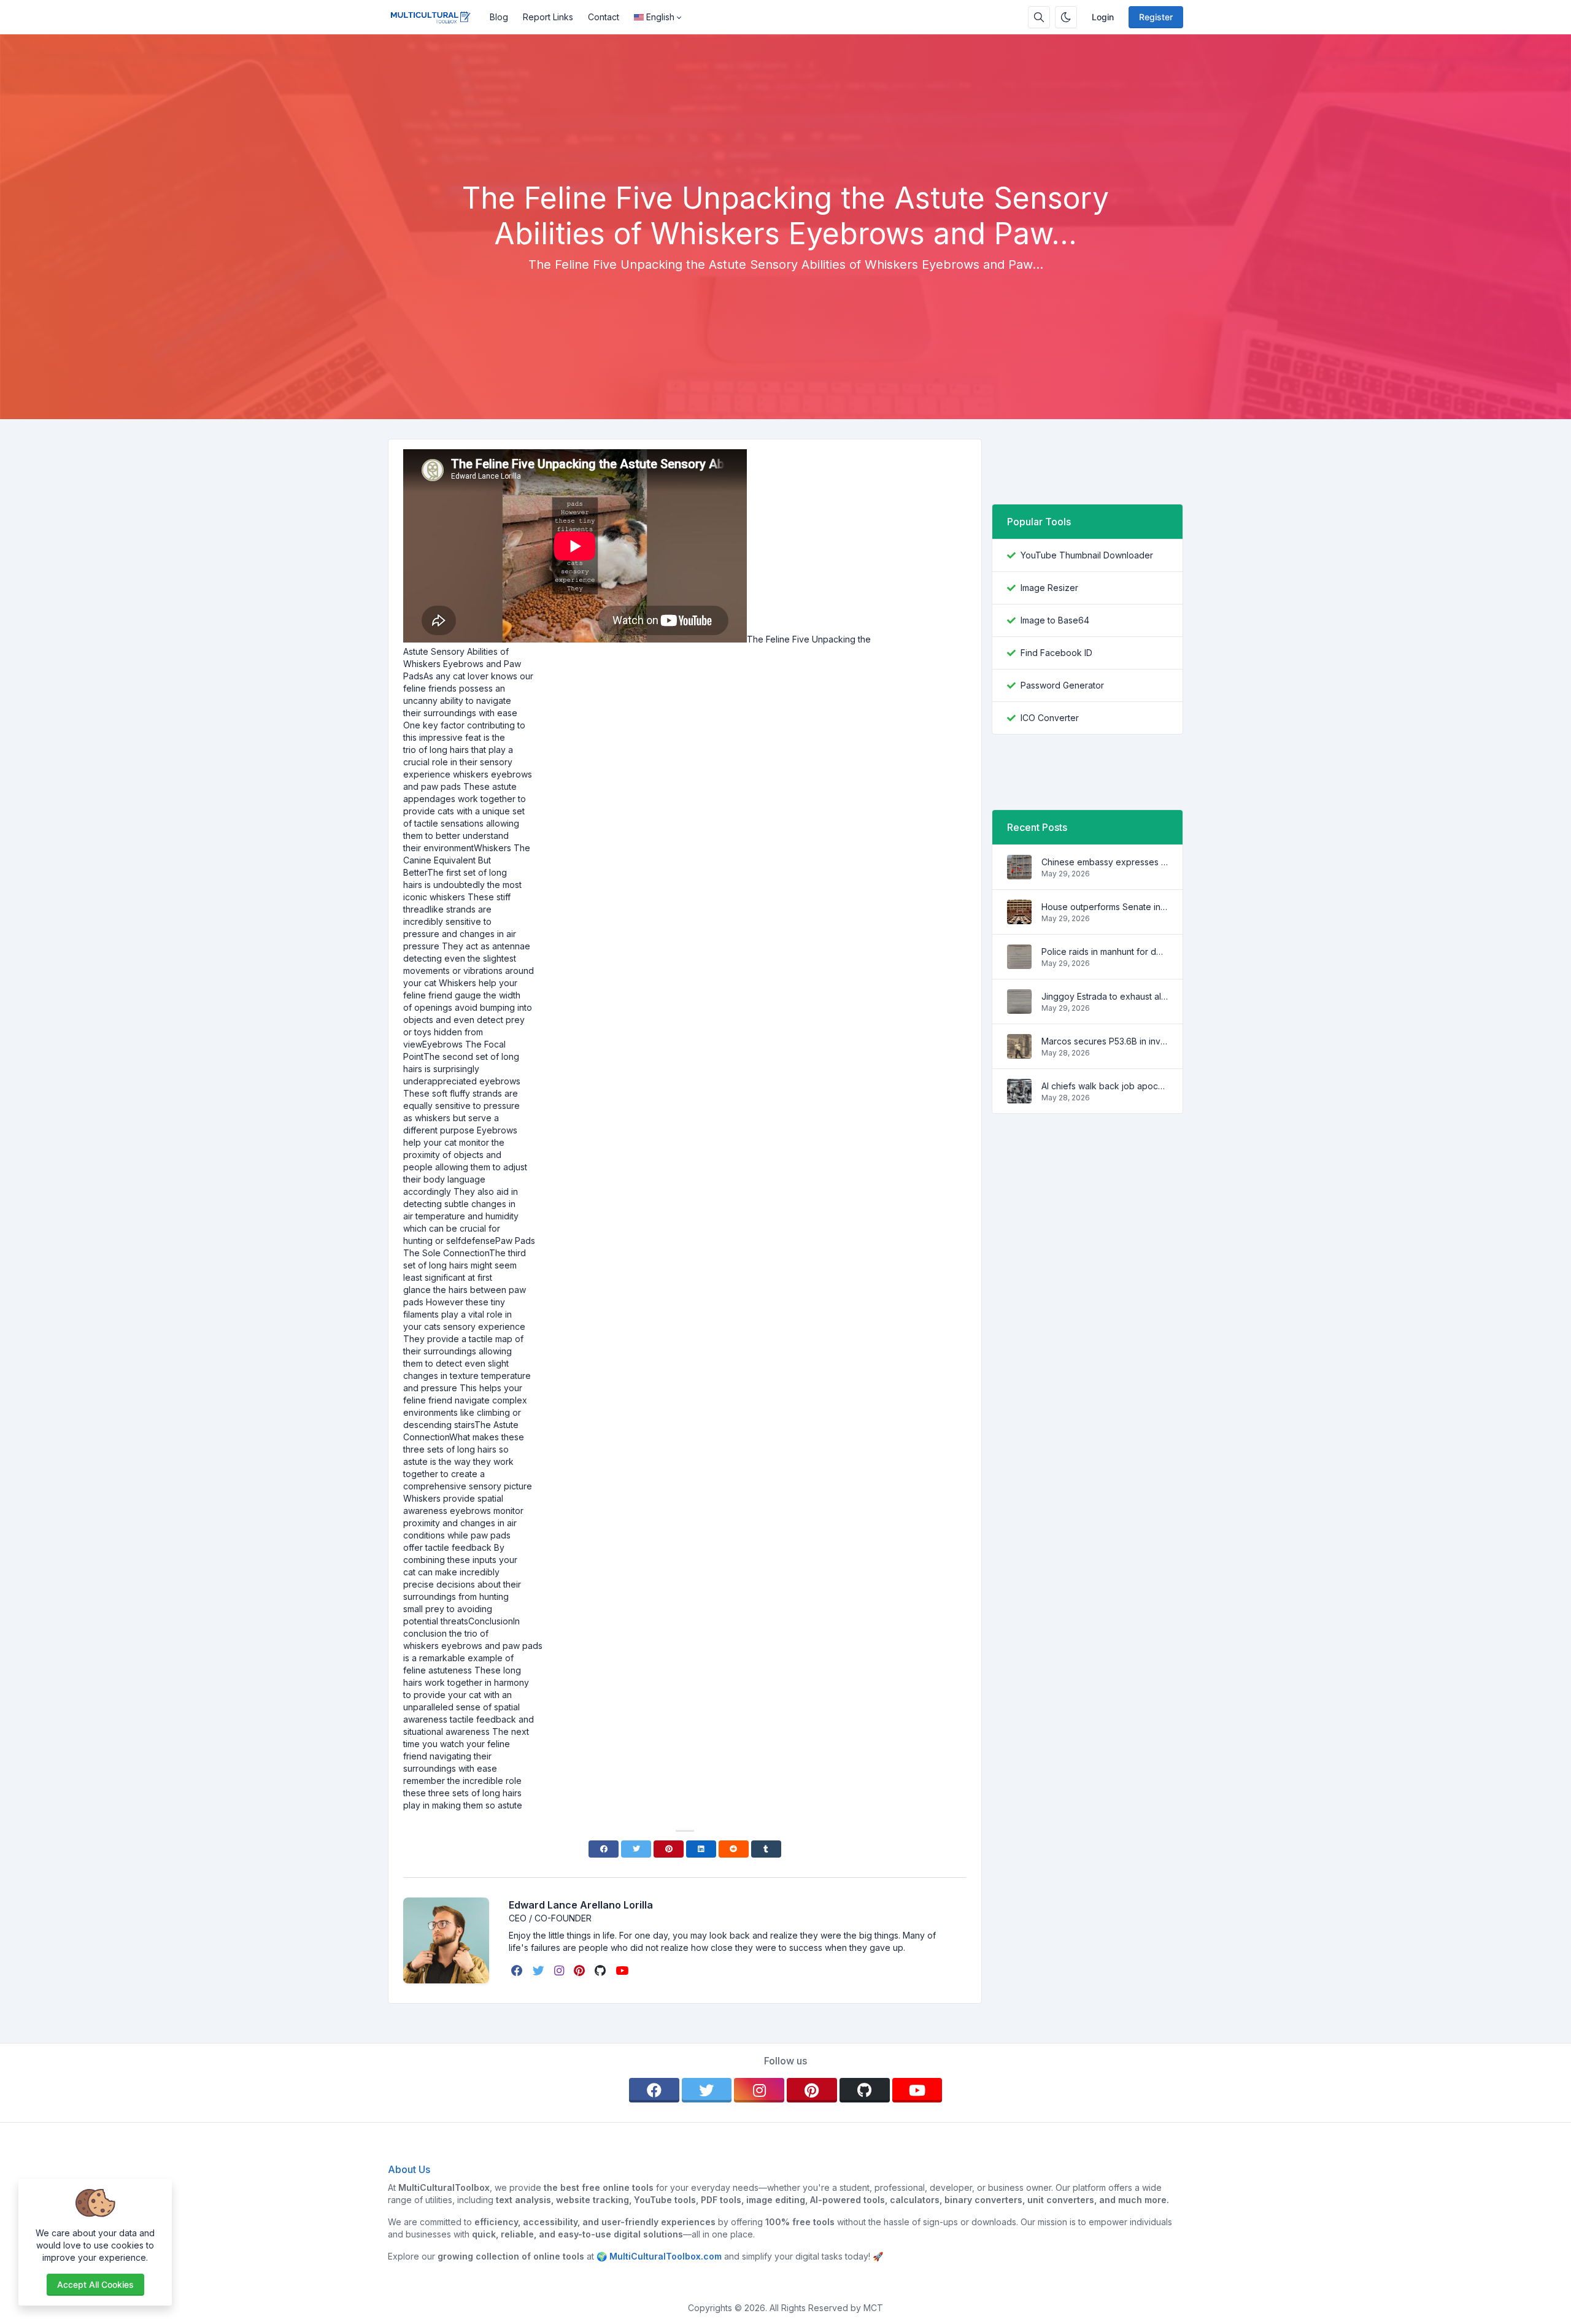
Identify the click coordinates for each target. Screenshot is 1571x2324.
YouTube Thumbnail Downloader (1087, 555)
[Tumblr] (766, 1849)
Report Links (548, 17)
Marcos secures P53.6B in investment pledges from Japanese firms (1105, 1041)
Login (1103, 17)
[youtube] (623, 1971)
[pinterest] (581, 1971)
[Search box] (1039, 17)
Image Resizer (1049, 588)
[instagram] (560, 1971)
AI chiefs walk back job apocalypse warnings (1105, 1086)
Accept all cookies (95, 2284)
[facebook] (518, 1971)
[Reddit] (734, 1849)
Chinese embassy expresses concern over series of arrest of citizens (1105, 862)
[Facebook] (604, 1849)
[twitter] (540, 1971)
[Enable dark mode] (1066, 17)
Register (1156, 17)
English (660, 17)
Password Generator (1062, 685)
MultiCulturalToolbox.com (666, 2256)
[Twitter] (636, 1849)
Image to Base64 (1055, 620)
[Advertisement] (785, 147)
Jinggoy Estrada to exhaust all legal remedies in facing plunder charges (1105, 996)
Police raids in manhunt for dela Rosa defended (1105, 952)
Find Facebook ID (1056, 653)
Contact (604, 17)
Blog (499, 17)
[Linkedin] (701, 1849)
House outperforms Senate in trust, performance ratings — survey (1105, 907)
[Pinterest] (669, 1849)
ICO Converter (1050, 718)
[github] (601, 1971)
